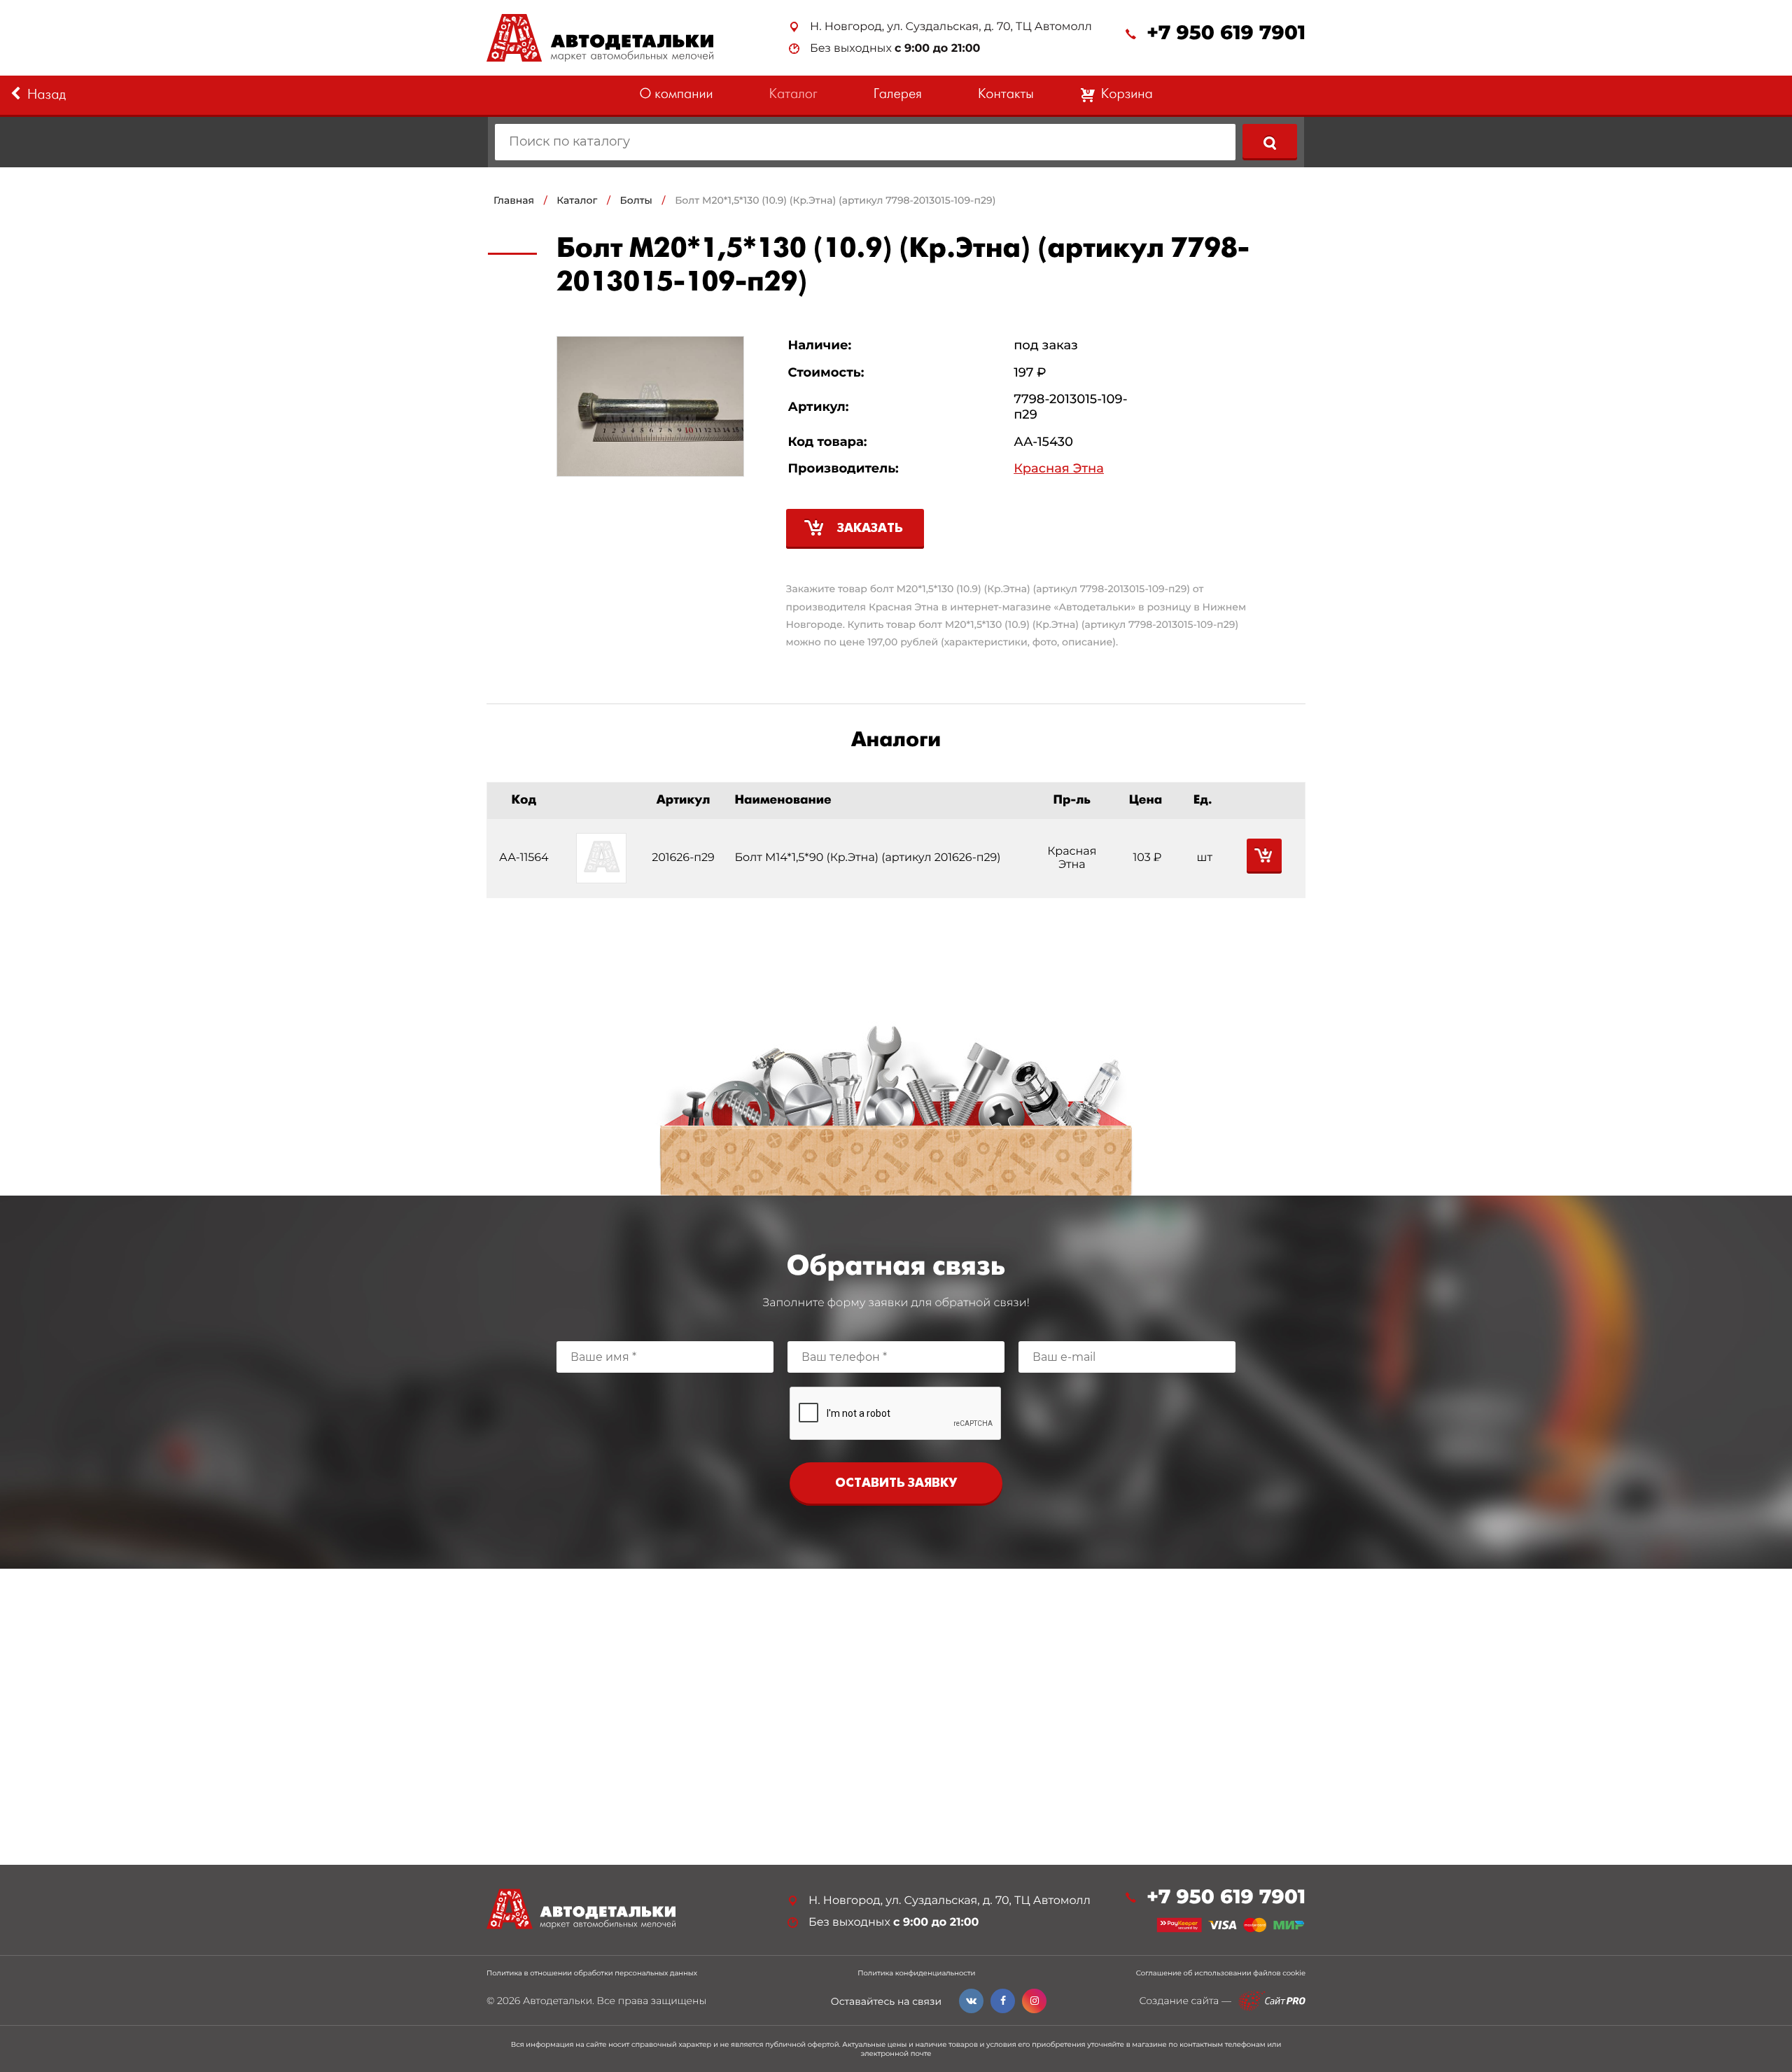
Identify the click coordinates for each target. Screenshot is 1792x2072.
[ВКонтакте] (971, 2001)
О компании (676, 95)
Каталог (793, 95)
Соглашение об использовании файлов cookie (1221, 1973)
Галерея (898, 95)
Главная (514, 200)
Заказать (870, 529)
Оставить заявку (896, 1484)
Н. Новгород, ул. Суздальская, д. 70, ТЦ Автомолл (951, 27)
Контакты (1006, 95)
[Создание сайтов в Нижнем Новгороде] (1272, 2001)
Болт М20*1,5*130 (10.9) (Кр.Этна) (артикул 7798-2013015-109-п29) (835, 200)
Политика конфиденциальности (916, 1973)
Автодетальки (558, 2001)
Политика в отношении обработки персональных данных (592, 1973)
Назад (47, 96)
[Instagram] (1034, 2001)
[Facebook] (1003, 2001)
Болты (636, 200)
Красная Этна (1059, 469)
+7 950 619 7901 (1226, 33)
